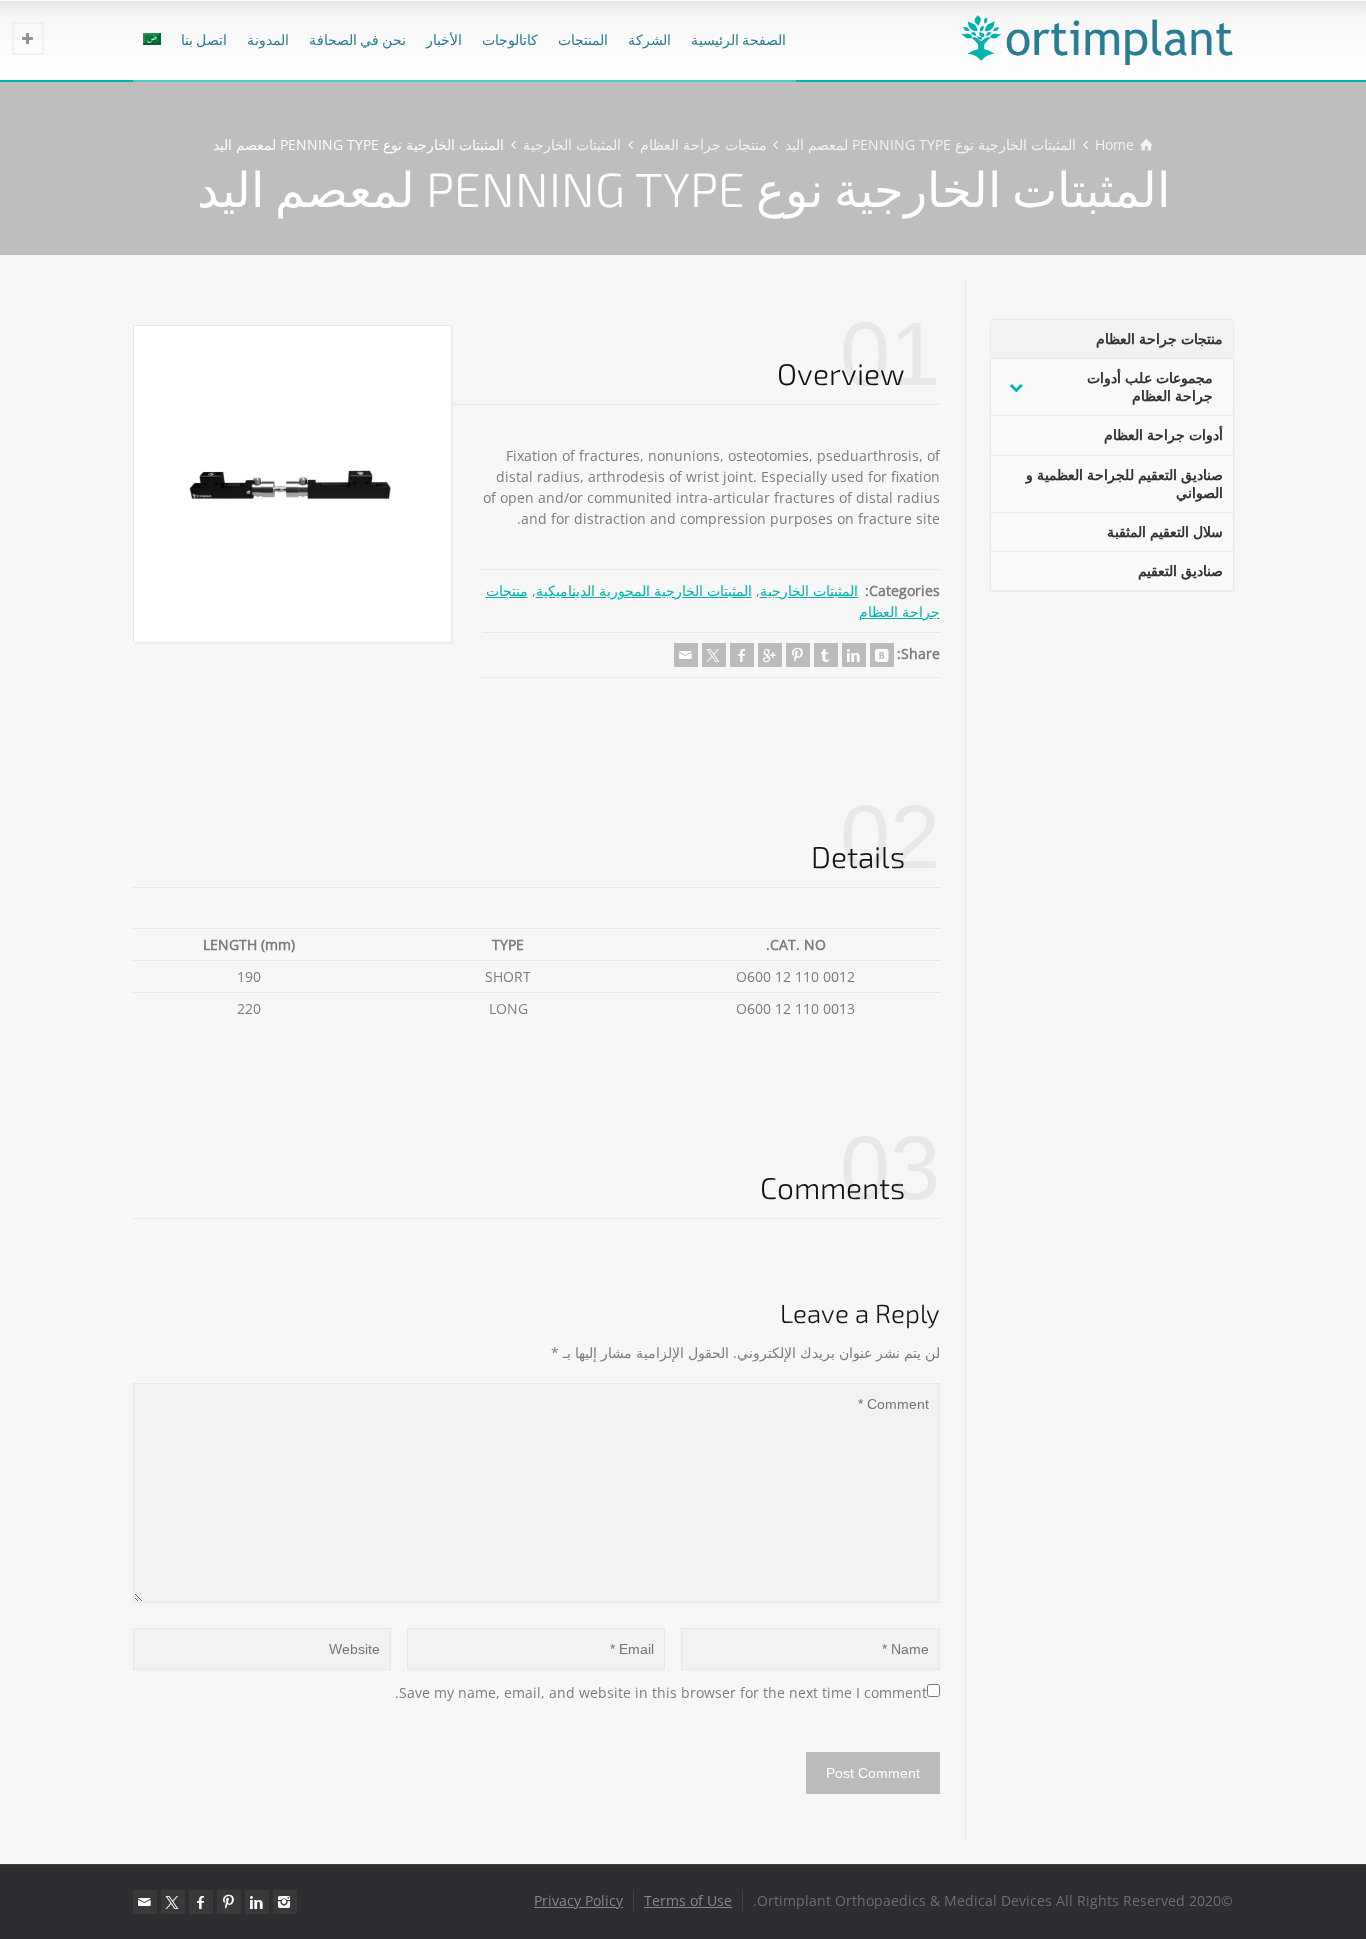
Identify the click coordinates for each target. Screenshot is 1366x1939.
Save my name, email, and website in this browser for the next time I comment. (661, 1692)
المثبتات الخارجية (809, 590)
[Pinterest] (798, 655)
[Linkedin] (854, 655)
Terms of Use (688, 1900)
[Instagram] (285, 1902)
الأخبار (444, 39)
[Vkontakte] (882, 655)
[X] (714, 655)
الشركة (649, 39)
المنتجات (583, 39)
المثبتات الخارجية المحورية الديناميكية (644, 590)
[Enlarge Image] (292, 484)
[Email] (686, 655)
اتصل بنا (204, 39)
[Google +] (770, 655)
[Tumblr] (826, 655)
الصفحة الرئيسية (738, 39)
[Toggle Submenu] (1016, 387)
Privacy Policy (578, 1900)
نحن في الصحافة (357, 39)
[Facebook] (742, 655)
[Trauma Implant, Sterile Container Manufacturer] (1097, 40)
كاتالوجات (510, 39)
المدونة (268, 39)
